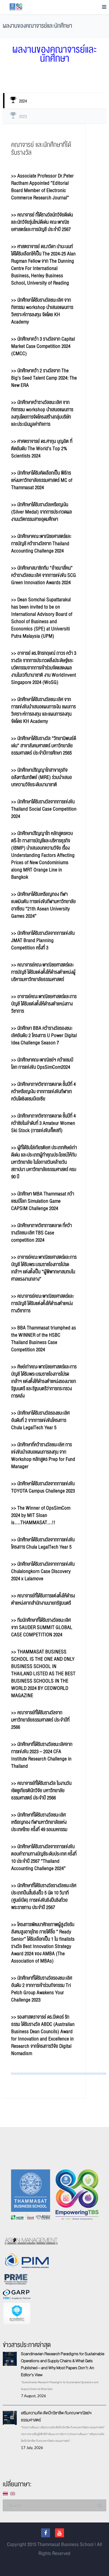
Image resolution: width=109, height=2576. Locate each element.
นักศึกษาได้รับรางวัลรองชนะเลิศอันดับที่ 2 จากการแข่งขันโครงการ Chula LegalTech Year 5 (40, 1420)
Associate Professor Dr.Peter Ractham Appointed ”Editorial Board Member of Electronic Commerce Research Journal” (42, 187)
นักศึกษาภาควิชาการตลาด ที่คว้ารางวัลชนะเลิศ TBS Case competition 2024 (42, 1233)
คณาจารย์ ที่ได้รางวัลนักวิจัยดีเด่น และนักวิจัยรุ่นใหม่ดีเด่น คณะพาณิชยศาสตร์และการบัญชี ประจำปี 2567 (42, 222)
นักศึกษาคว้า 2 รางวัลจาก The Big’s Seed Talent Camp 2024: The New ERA (44, 378)
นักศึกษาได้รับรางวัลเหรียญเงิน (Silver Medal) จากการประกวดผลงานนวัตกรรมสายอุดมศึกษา (42, 512)
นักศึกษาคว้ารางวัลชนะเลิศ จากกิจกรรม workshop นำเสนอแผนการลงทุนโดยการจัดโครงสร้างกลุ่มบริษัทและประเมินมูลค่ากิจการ (42, 413)
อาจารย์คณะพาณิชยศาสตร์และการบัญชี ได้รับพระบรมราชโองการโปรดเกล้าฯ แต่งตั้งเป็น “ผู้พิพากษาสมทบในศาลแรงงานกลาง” (44, 1268)
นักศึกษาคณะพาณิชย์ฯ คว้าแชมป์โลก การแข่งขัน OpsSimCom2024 (42, 1064)
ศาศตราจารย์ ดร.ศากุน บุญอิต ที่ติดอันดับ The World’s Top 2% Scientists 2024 (42, 449)
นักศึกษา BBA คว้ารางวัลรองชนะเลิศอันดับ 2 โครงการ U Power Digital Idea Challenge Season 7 (44, 1035)
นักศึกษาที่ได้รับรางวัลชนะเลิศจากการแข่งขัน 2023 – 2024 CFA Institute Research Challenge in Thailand (42, 1755)
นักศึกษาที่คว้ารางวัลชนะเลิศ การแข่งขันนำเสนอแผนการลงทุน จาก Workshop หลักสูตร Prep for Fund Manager (43, 1456)
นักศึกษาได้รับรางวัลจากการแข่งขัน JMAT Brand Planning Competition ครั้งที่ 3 (43, 940)
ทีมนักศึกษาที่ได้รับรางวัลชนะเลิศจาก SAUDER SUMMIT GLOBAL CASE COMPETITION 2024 (42, 1627)
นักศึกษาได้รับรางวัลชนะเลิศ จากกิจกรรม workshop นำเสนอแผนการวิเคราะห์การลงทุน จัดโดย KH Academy (42, 311)
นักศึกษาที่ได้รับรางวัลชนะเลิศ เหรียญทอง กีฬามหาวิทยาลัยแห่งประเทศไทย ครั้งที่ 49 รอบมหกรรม (39, 1822)
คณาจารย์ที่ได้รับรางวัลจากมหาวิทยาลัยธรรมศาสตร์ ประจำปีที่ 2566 (40, 1720)
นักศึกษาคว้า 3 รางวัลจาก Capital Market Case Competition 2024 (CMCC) (43, 346)
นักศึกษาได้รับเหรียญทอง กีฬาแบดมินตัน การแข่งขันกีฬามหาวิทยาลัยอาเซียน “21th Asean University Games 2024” (43, 905)
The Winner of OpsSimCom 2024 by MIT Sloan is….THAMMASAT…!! (41, 1515)
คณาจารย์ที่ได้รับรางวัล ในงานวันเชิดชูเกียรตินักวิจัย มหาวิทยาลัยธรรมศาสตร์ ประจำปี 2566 (41, 1791)
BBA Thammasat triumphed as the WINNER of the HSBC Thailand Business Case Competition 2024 (44, 1339)
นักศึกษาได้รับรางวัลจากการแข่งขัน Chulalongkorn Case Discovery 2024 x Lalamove (43, 1571)
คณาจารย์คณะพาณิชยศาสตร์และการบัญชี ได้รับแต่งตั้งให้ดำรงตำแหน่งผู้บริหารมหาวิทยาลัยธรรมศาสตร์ (43, 972)
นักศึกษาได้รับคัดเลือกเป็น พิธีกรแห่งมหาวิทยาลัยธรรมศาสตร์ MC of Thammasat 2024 (42, 480)
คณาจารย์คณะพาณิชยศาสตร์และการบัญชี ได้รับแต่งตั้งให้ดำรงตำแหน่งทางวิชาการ (43, 1303)
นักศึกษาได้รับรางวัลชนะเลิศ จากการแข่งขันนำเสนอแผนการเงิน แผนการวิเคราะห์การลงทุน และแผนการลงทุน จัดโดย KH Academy (43, 710)
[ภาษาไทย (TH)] (5, 2493)
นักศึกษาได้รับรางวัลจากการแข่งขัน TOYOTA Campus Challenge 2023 (43, 1487)
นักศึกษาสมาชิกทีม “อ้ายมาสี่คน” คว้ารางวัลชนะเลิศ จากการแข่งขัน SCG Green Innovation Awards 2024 (44, 575)
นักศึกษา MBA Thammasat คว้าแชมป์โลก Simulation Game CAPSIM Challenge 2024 (43, 1201)
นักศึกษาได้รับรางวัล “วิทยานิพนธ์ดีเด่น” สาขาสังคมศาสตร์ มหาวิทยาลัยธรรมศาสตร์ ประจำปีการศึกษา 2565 (44, 746)
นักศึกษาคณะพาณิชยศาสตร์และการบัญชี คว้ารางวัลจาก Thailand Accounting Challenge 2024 (41, 544)
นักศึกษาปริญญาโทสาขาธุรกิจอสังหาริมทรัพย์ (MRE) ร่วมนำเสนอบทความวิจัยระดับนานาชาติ (42, 777)
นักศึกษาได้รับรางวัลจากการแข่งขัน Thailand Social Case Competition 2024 (44, 809)
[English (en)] (13, 2493)
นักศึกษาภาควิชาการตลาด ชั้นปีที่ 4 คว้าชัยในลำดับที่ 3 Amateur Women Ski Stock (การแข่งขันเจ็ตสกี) (43, 1123)
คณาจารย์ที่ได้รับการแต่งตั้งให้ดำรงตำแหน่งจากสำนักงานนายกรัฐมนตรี (43, 1599)
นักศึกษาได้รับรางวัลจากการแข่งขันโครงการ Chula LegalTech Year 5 (43, 1543)
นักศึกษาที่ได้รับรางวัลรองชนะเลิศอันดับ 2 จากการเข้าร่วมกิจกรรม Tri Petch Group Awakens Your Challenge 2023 (42, 1989)
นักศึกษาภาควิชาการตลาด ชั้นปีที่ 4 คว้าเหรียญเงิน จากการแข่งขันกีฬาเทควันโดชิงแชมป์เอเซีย (43, 1092)
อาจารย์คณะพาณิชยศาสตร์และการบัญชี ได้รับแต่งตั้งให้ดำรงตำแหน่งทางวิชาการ (44, 1004)
